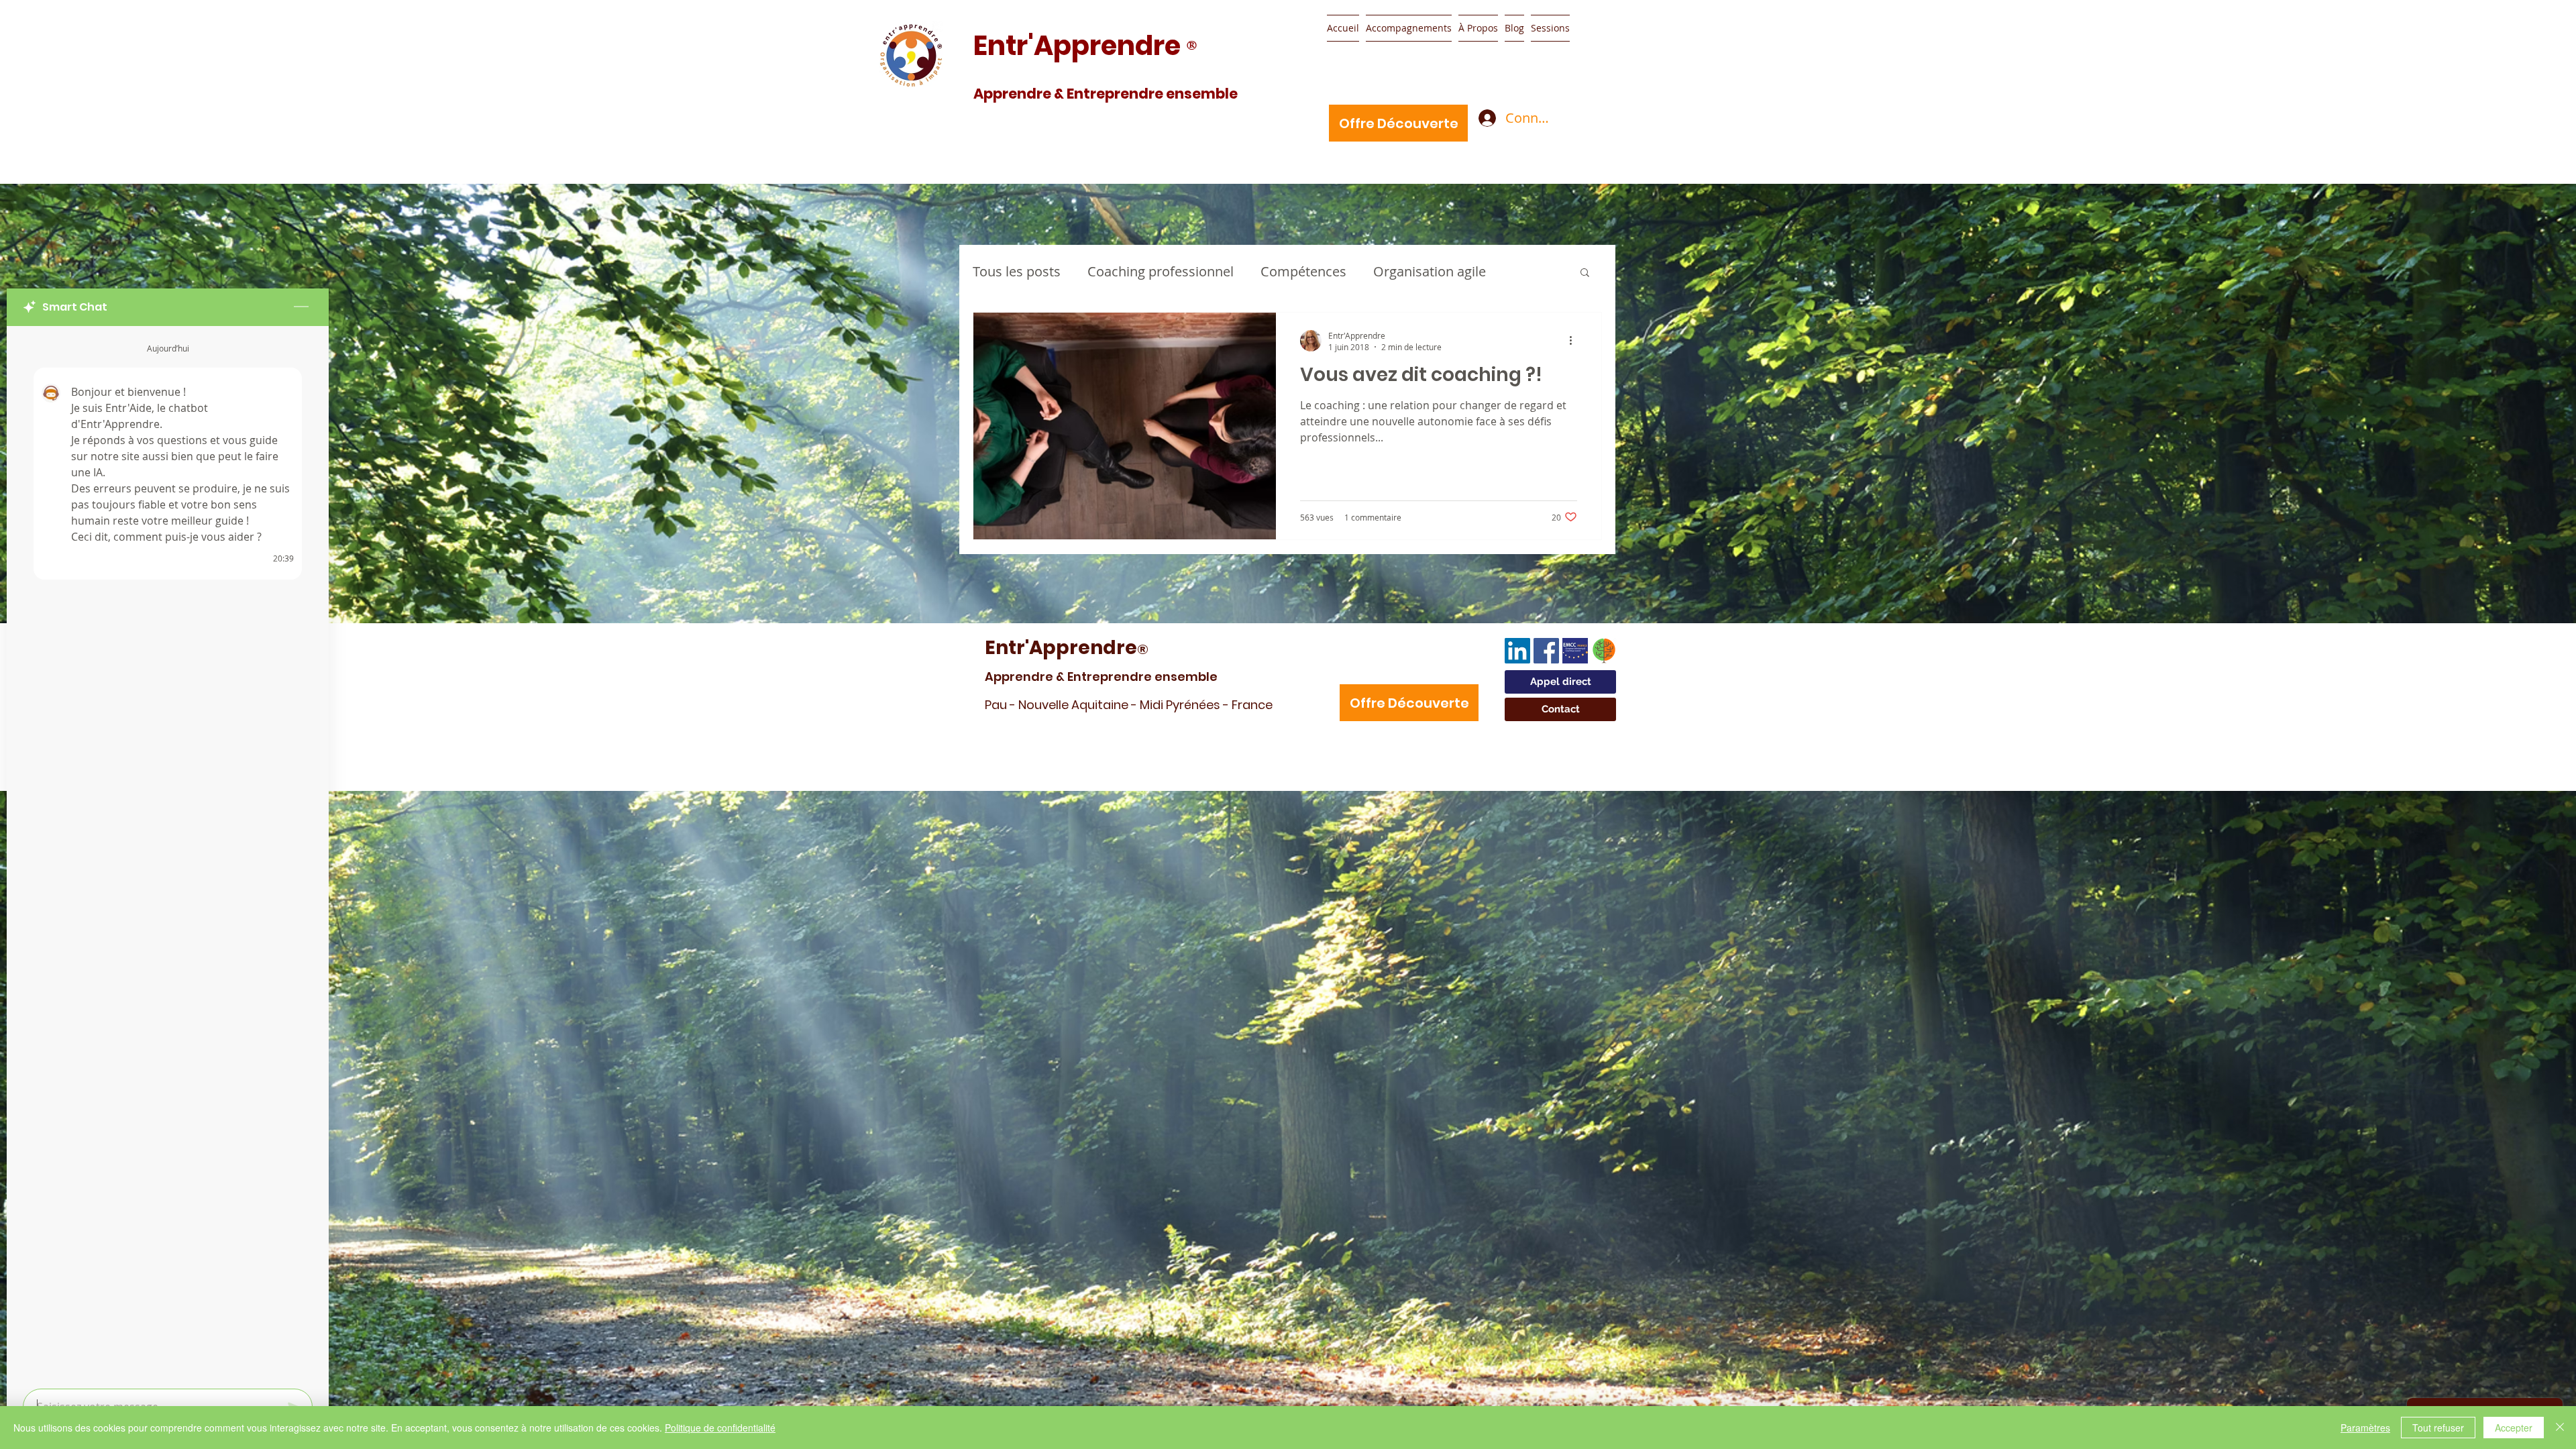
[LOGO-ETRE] (1604, 651)
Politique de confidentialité (720, 1428)
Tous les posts (1017, 271)
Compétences (1303, 271)
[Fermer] (2560, 1428)
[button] (1585, 273)
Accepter (2514, 1428)
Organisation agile (1430, 271)
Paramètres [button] (2365, 1428)
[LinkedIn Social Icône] (1517, 651)
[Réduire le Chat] (301, 307)
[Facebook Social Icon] (1546, 651)
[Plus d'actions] (1575, 341)
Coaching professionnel (1161, 271)
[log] (168, 853)
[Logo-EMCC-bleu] (1575, 651)
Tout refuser (2438, 1428)
